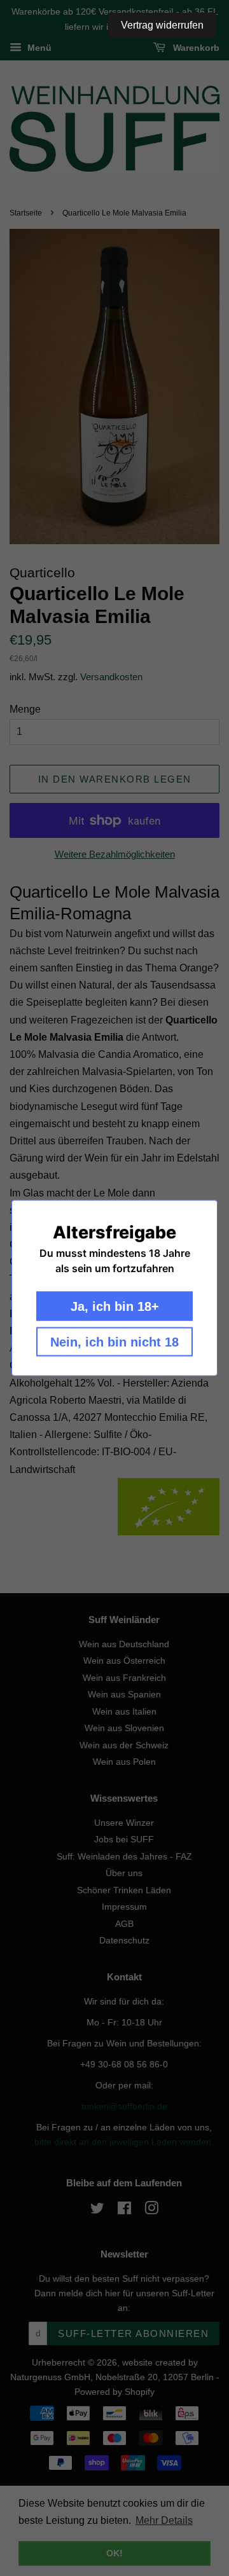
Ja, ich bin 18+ (115, 1306)
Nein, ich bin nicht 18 (114, 1342)
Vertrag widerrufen (162, 25)
